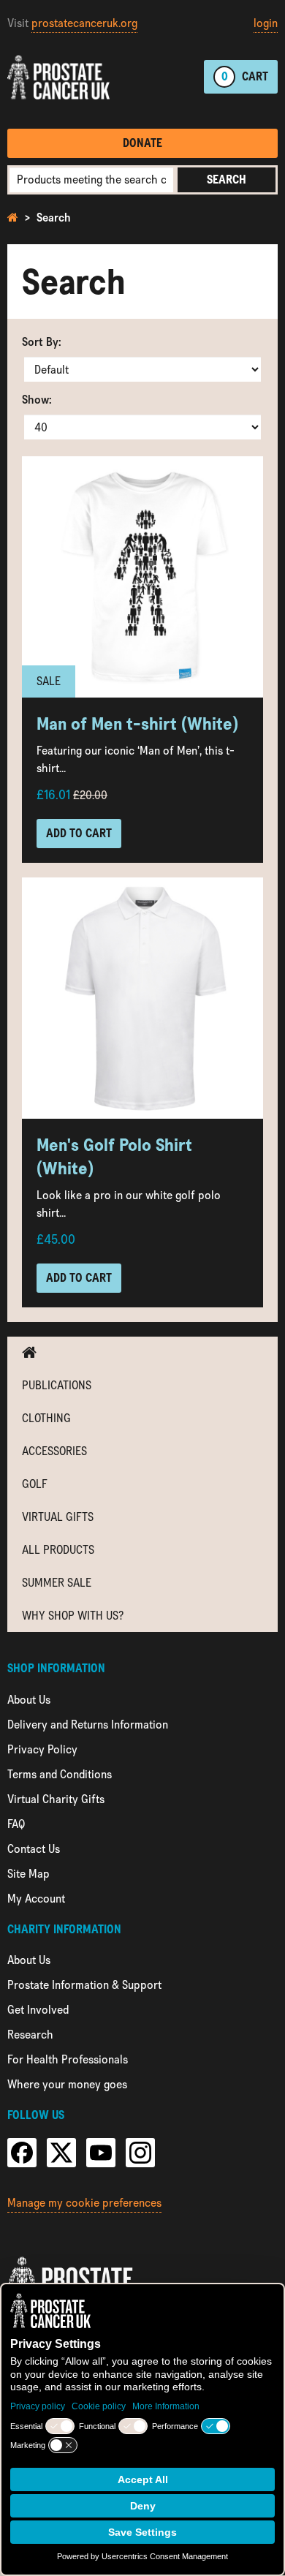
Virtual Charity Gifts (56, 1799)
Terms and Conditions (60, 1774)
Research (30, 2035)
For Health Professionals (68, 2059)
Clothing (46, 1418)
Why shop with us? (73, 1616)
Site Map (28, 1874)
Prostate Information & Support (84, 1985)
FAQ (16, 1824)
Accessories (54, 1451)
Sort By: (42, 342)
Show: (37, 400)
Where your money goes (67, 2084)
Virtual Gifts (58, 1517)
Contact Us (34, 1849)
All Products (58, 1550)
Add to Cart (79, 833)
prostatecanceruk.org (84, 23)
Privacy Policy (42, 1749)
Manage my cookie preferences (84, 2203)
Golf (35, 1484)
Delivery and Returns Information (88, 1725)
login (266, 23)
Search (227, 180)
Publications (57, 1385)
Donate (142, 143)
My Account (36, 1899)
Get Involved (38, 2010)
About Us (29, 1700)
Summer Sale (57, 1583)
